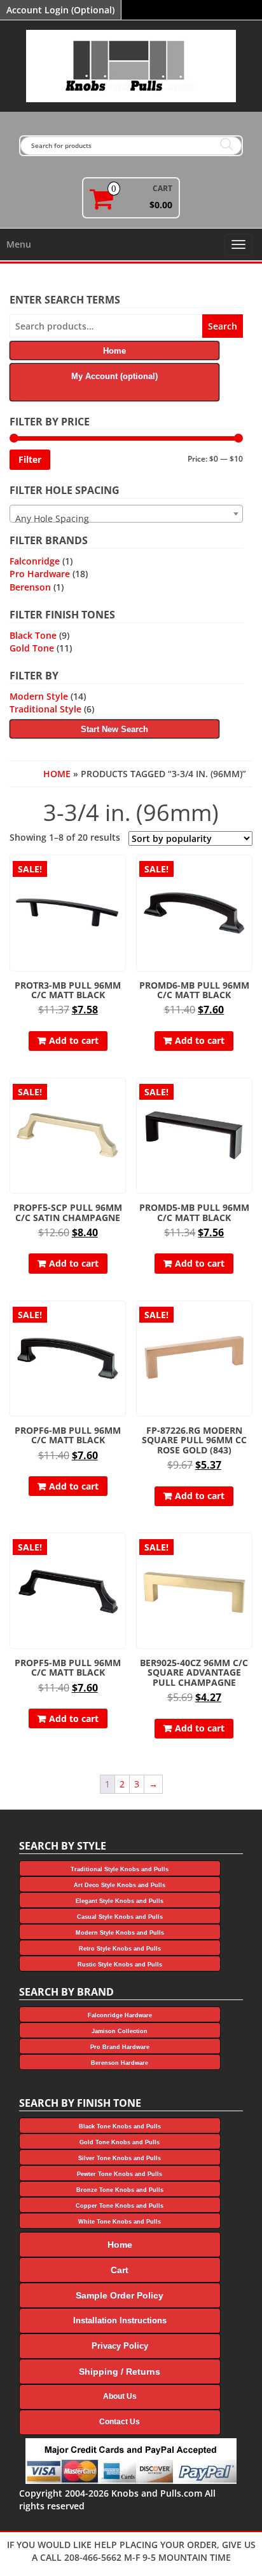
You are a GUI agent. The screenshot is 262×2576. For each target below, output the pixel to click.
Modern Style (39, 696)
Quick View (120, 873)
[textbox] (126, 519)
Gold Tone (32, 648)
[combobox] (126, 514)
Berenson (30, 587)
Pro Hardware (40, 574)
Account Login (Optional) (60, 10)
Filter (30, 459)
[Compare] (120, 896)
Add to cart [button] (74, 1040)
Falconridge (35, 561)
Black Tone (33, 635)
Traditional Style (45, 709)
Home (57, 774)
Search (223, 326)
